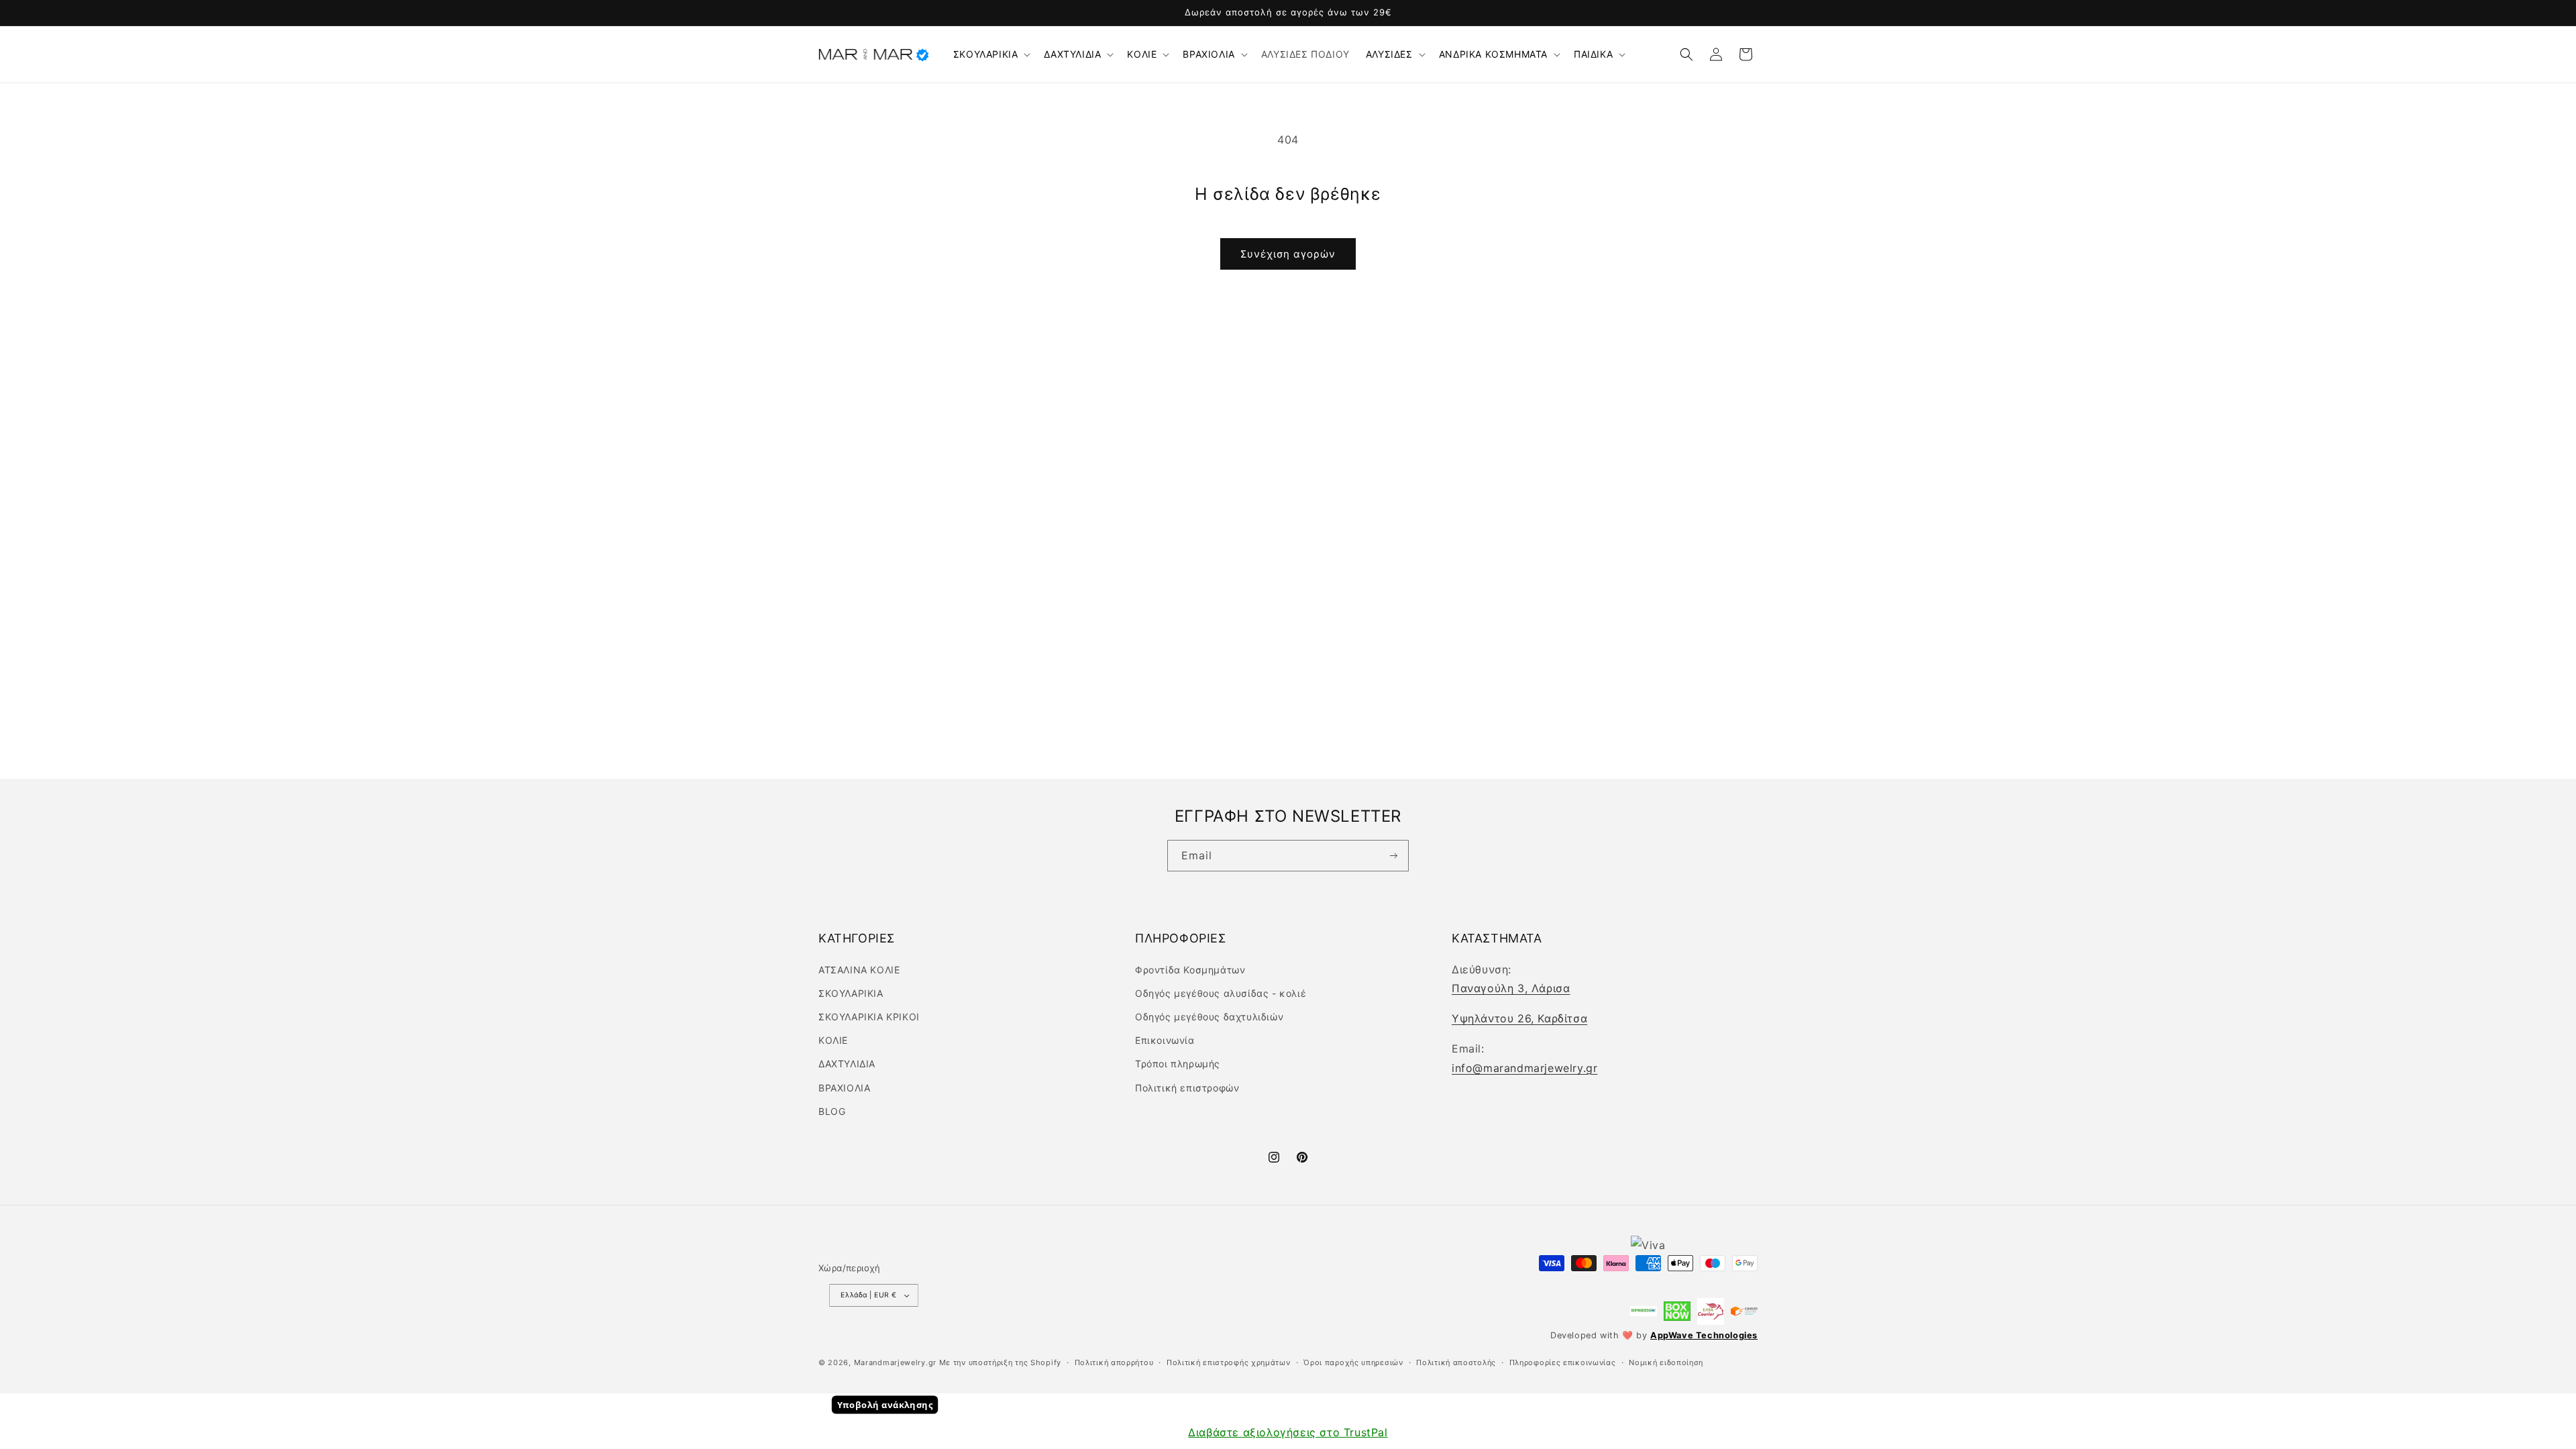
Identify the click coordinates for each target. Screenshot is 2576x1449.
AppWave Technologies (1704, 1335)
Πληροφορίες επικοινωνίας (1563, 1362)
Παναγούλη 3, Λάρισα (1511, 988)
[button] (991, 54)
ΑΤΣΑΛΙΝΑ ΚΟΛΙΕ (859, 970)
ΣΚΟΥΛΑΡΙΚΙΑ (986, 54)
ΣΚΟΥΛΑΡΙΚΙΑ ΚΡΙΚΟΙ (869, 1017)
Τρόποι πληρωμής (1178, 1064)
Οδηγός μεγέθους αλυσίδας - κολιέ (1221, 993)
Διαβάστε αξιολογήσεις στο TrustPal (1288, 1432)
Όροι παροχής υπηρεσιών (1353, 1362)
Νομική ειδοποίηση (1666, 1362)
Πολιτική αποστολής (1456, 1362)
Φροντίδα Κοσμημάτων (1190, 970)
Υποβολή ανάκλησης (885, 1405)
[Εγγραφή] (1393, 856)
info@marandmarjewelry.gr (1524, 1068)
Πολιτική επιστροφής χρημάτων (1229, 1362)
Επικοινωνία (1165, 1040)
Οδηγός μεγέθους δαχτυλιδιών (1209, 1017)
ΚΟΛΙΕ (1142, 54)
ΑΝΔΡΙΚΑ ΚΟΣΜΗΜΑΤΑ (1493, 54)
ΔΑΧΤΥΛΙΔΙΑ (1072, 54)
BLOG (832, 1111)
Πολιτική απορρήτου (1114, 1362)
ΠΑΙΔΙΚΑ (1593, 54)
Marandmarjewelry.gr (895, 1362)
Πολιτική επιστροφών (1187, 1088)
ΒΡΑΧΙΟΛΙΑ (1209, 54)
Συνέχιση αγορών (1288, 254)
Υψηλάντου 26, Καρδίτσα (1519, 1018)
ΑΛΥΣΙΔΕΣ (1389, 54)
